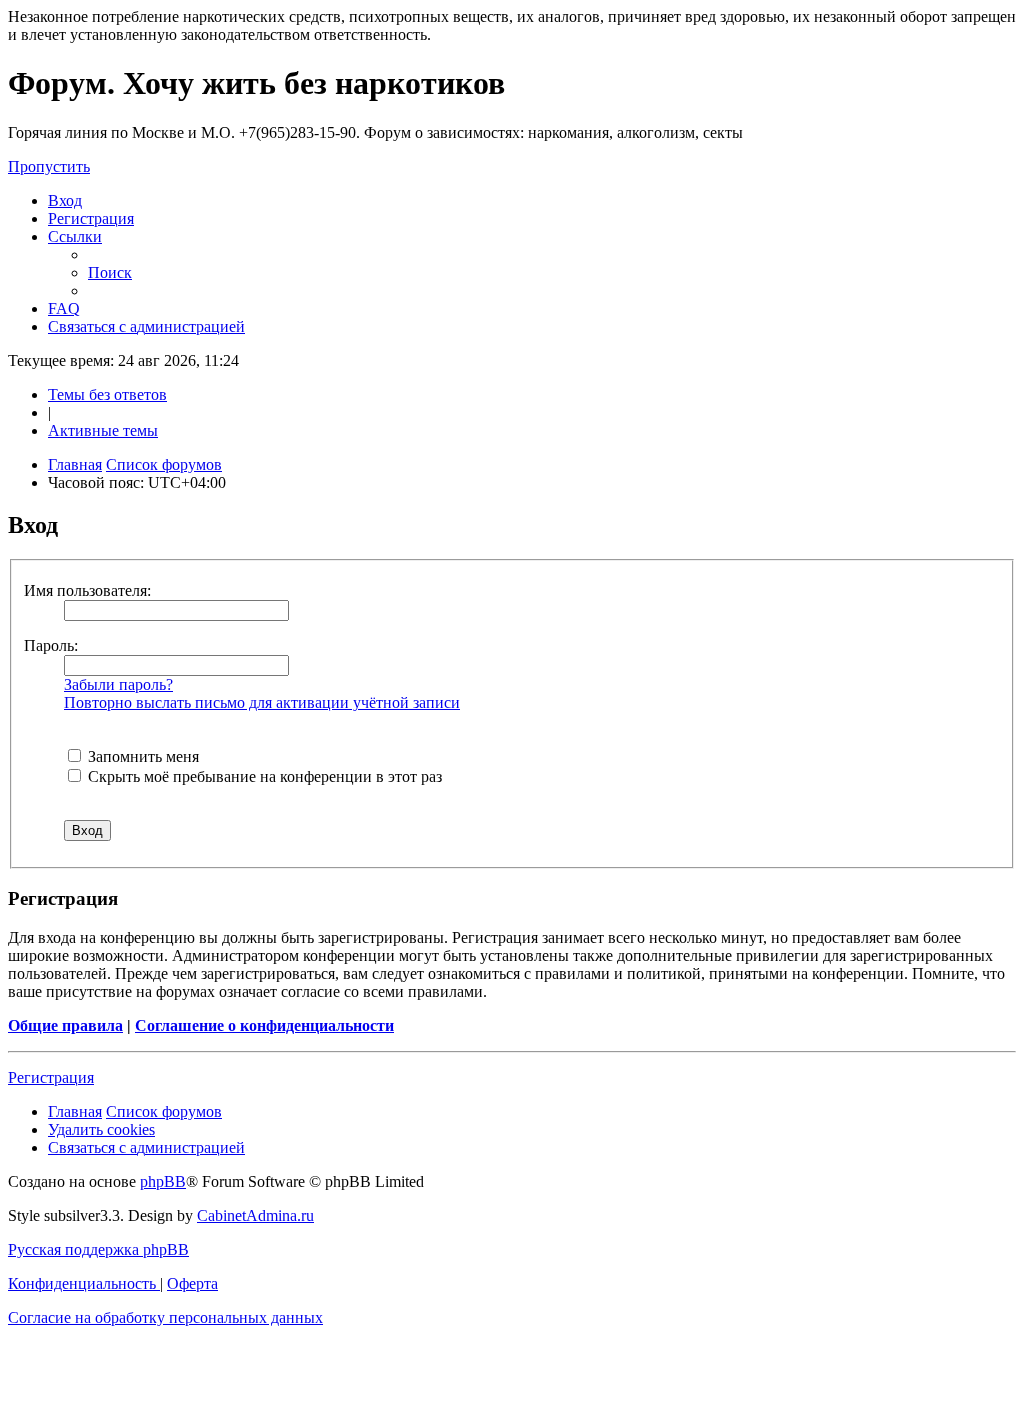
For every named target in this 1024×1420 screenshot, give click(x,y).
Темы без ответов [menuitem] (107, 394)
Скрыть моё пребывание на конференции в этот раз (263, 776)
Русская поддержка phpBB (98, 1249)
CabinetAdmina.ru (255, 1215)
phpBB (163, 1181)
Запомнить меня (141, 756)
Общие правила (65, 1025)
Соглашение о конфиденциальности (264, 1025)
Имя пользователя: (87, 590)
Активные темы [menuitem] (103, 430)
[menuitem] (65, 200)
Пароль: (51, 645)
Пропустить (49, 166)
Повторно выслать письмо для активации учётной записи (262, 702)
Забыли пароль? (118, 684)
